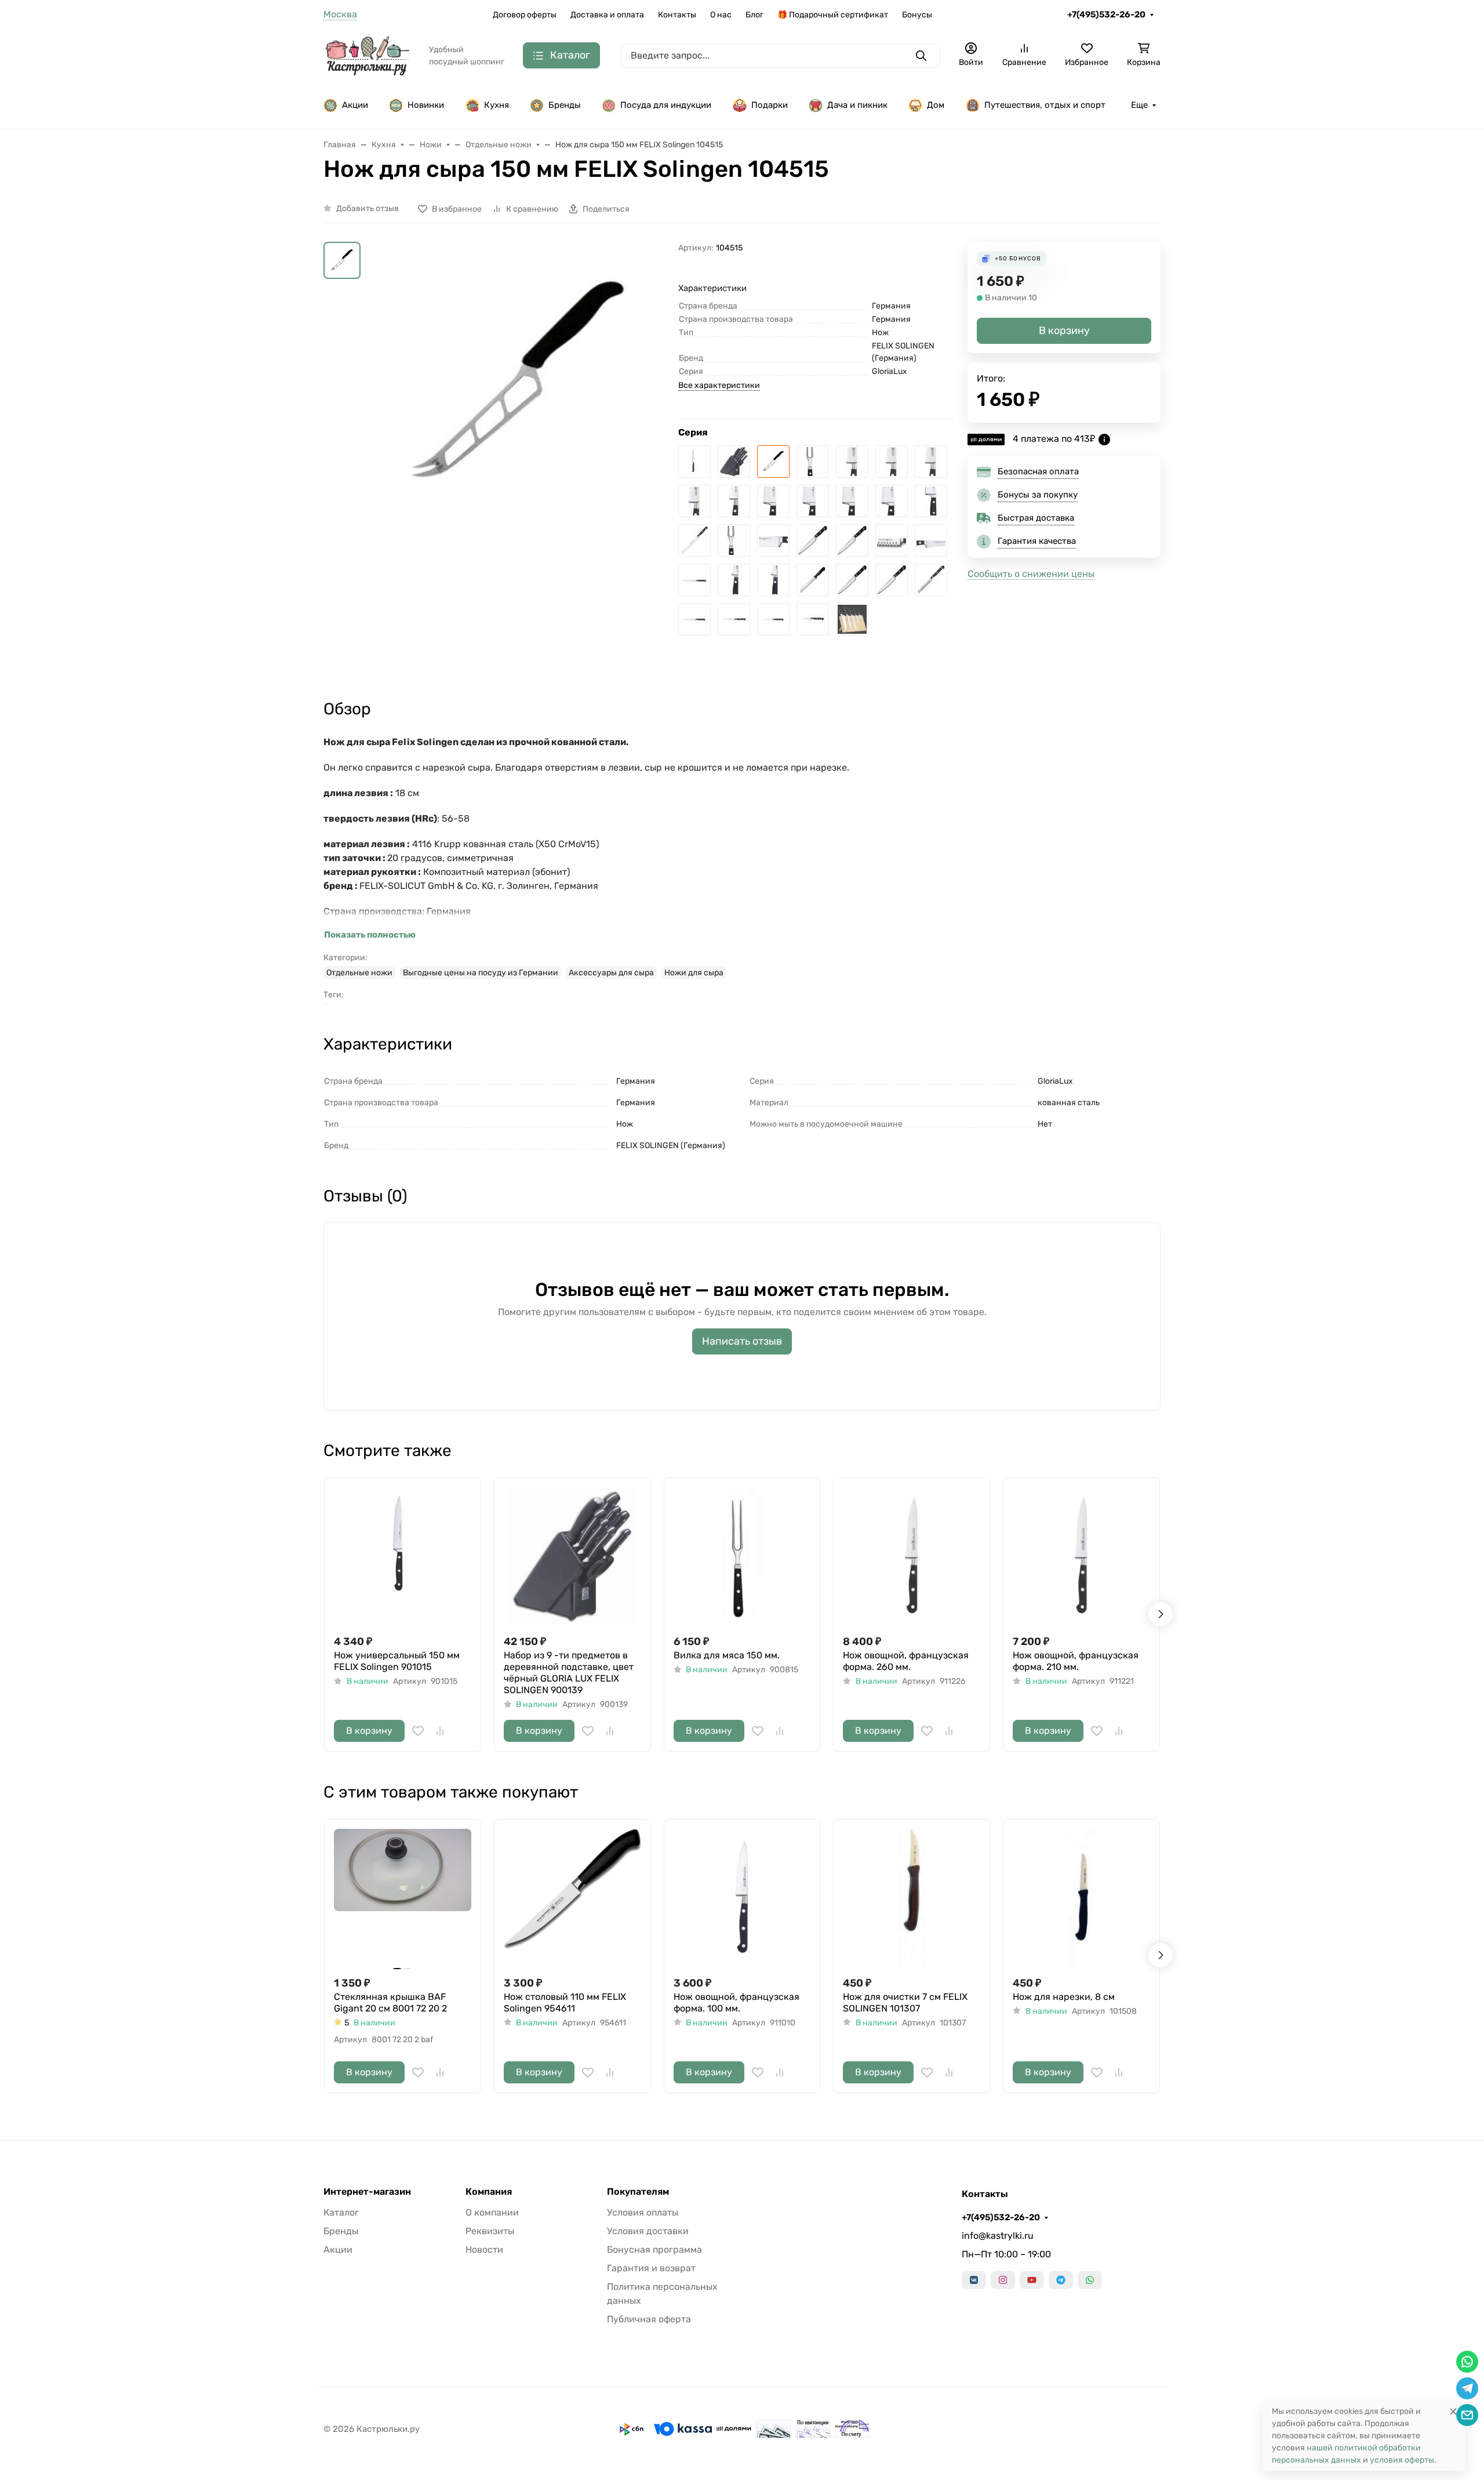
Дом (936, 105)
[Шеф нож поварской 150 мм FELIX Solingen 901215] (892, 501)
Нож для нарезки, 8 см (1064, 1997)
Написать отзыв (742, 1341)
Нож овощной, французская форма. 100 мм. (736, 2002)
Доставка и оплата (607, 15)
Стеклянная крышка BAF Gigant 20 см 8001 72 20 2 (390, 2002)
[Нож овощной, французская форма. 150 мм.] (931, 462)
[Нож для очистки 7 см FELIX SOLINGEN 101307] (912, 1898)
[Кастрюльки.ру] (367, 55)
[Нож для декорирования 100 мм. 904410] (931, 580)
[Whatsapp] (1090, 2280)
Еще (1139, 105)
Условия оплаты (643, 2212)
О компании (492, 2212)
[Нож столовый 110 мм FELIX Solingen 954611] (572, 1898)
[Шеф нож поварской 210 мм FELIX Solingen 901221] (852, 501)
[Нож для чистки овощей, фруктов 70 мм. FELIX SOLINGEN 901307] (813, 619)
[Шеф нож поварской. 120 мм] (931, 501)
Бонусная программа (654, 2250)
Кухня (497, 105)
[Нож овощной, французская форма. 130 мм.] (694, 501)
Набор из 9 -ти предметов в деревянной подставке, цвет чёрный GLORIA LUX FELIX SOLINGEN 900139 (569, 1673)
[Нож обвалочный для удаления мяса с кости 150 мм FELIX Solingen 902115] (931, 540)
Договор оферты (525, 15)
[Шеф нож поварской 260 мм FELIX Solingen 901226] (773, 501)
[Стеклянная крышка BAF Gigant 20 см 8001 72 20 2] (403, 1898)
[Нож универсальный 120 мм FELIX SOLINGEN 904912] (734, 619)
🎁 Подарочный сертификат (833, 15)
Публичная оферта (649, 2319)
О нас (721, 15)
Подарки (770, 105)
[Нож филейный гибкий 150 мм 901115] (694, 619)
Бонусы (917, 15)
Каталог (341, 2212)
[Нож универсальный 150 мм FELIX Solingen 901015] (694, 462)
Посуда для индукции (666, 105)
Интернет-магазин (367, 2192)
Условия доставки (648, 2231)
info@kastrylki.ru (998, 2236)
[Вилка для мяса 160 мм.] (734, 540)
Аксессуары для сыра (611, 973)
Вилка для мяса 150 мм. (727, 1655)
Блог (754, 15)
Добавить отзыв (368, 208)
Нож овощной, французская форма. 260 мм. (906, 1661)
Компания (489, 2192)
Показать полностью (370, 935)
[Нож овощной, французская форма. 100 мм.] (734, 501)
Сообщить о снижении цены (1031, 574)
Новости (484, 2250)
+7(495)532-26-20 (1106, 14)
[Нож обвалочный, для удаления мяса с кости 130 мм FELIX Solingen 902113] (734, 580)
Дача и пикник (857, 105)
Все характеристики (719, 385)
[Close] (1453, 2411)
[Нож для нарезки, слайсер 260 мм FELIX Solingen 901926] (813, 540)
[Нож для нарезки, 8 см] (1081, 1898)
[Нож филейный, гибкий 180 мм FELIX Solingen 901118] (852, 580)
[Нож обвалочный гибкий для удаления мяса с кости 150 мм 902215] (694, 580)
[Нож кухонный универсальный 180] (892, 580)
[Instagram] (1003, 2280)
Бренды (565, 105)
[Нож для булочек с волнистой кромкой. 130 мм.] (813, 580)
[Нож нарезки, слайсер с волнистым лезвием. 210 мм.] (892, 540)
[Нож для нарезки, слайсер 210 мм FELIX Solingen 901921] (852, 540)
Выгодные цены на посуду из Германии (481, 973)
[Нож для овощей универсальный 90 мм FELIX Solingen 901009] (773, 619)
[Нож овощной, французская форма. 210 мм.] (892, 462)
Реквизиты (490, 2231)
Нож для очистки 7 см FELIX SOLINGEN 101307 (905, 2002)
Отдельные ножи (359, 973)
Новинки (426, 105)
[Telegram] (1061, 2280)
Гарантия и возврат (651, 2268)
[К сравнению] (440, 1731)
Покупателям (638, 2192)
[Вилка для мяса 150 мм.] (813, 462)
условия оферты (1402, 2460)
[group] (522, 412)
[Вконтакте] (974, 2280)
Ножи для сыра (694, 973)
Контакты (677, 15)
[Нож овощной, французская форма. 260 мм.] (852, 462)
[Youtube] (1032, 2280)
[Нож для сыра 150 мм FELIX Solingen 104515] (773, 462)
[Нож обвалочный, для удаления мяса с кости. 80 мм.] (773, 580)
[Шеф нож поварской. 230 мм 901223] (813, 501)
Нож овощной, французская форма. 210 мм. (1076, 1661)
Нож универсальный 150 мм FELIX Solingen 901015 (397, 1661)
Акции (355, 105)
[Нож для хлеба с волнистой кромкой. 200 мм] (694, 540)
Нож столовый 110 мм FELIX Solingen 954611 (565, 2002)
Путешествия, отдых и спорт (1045, 105)
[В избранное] (418, 1731)
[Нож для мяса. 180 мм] (773, 540)
